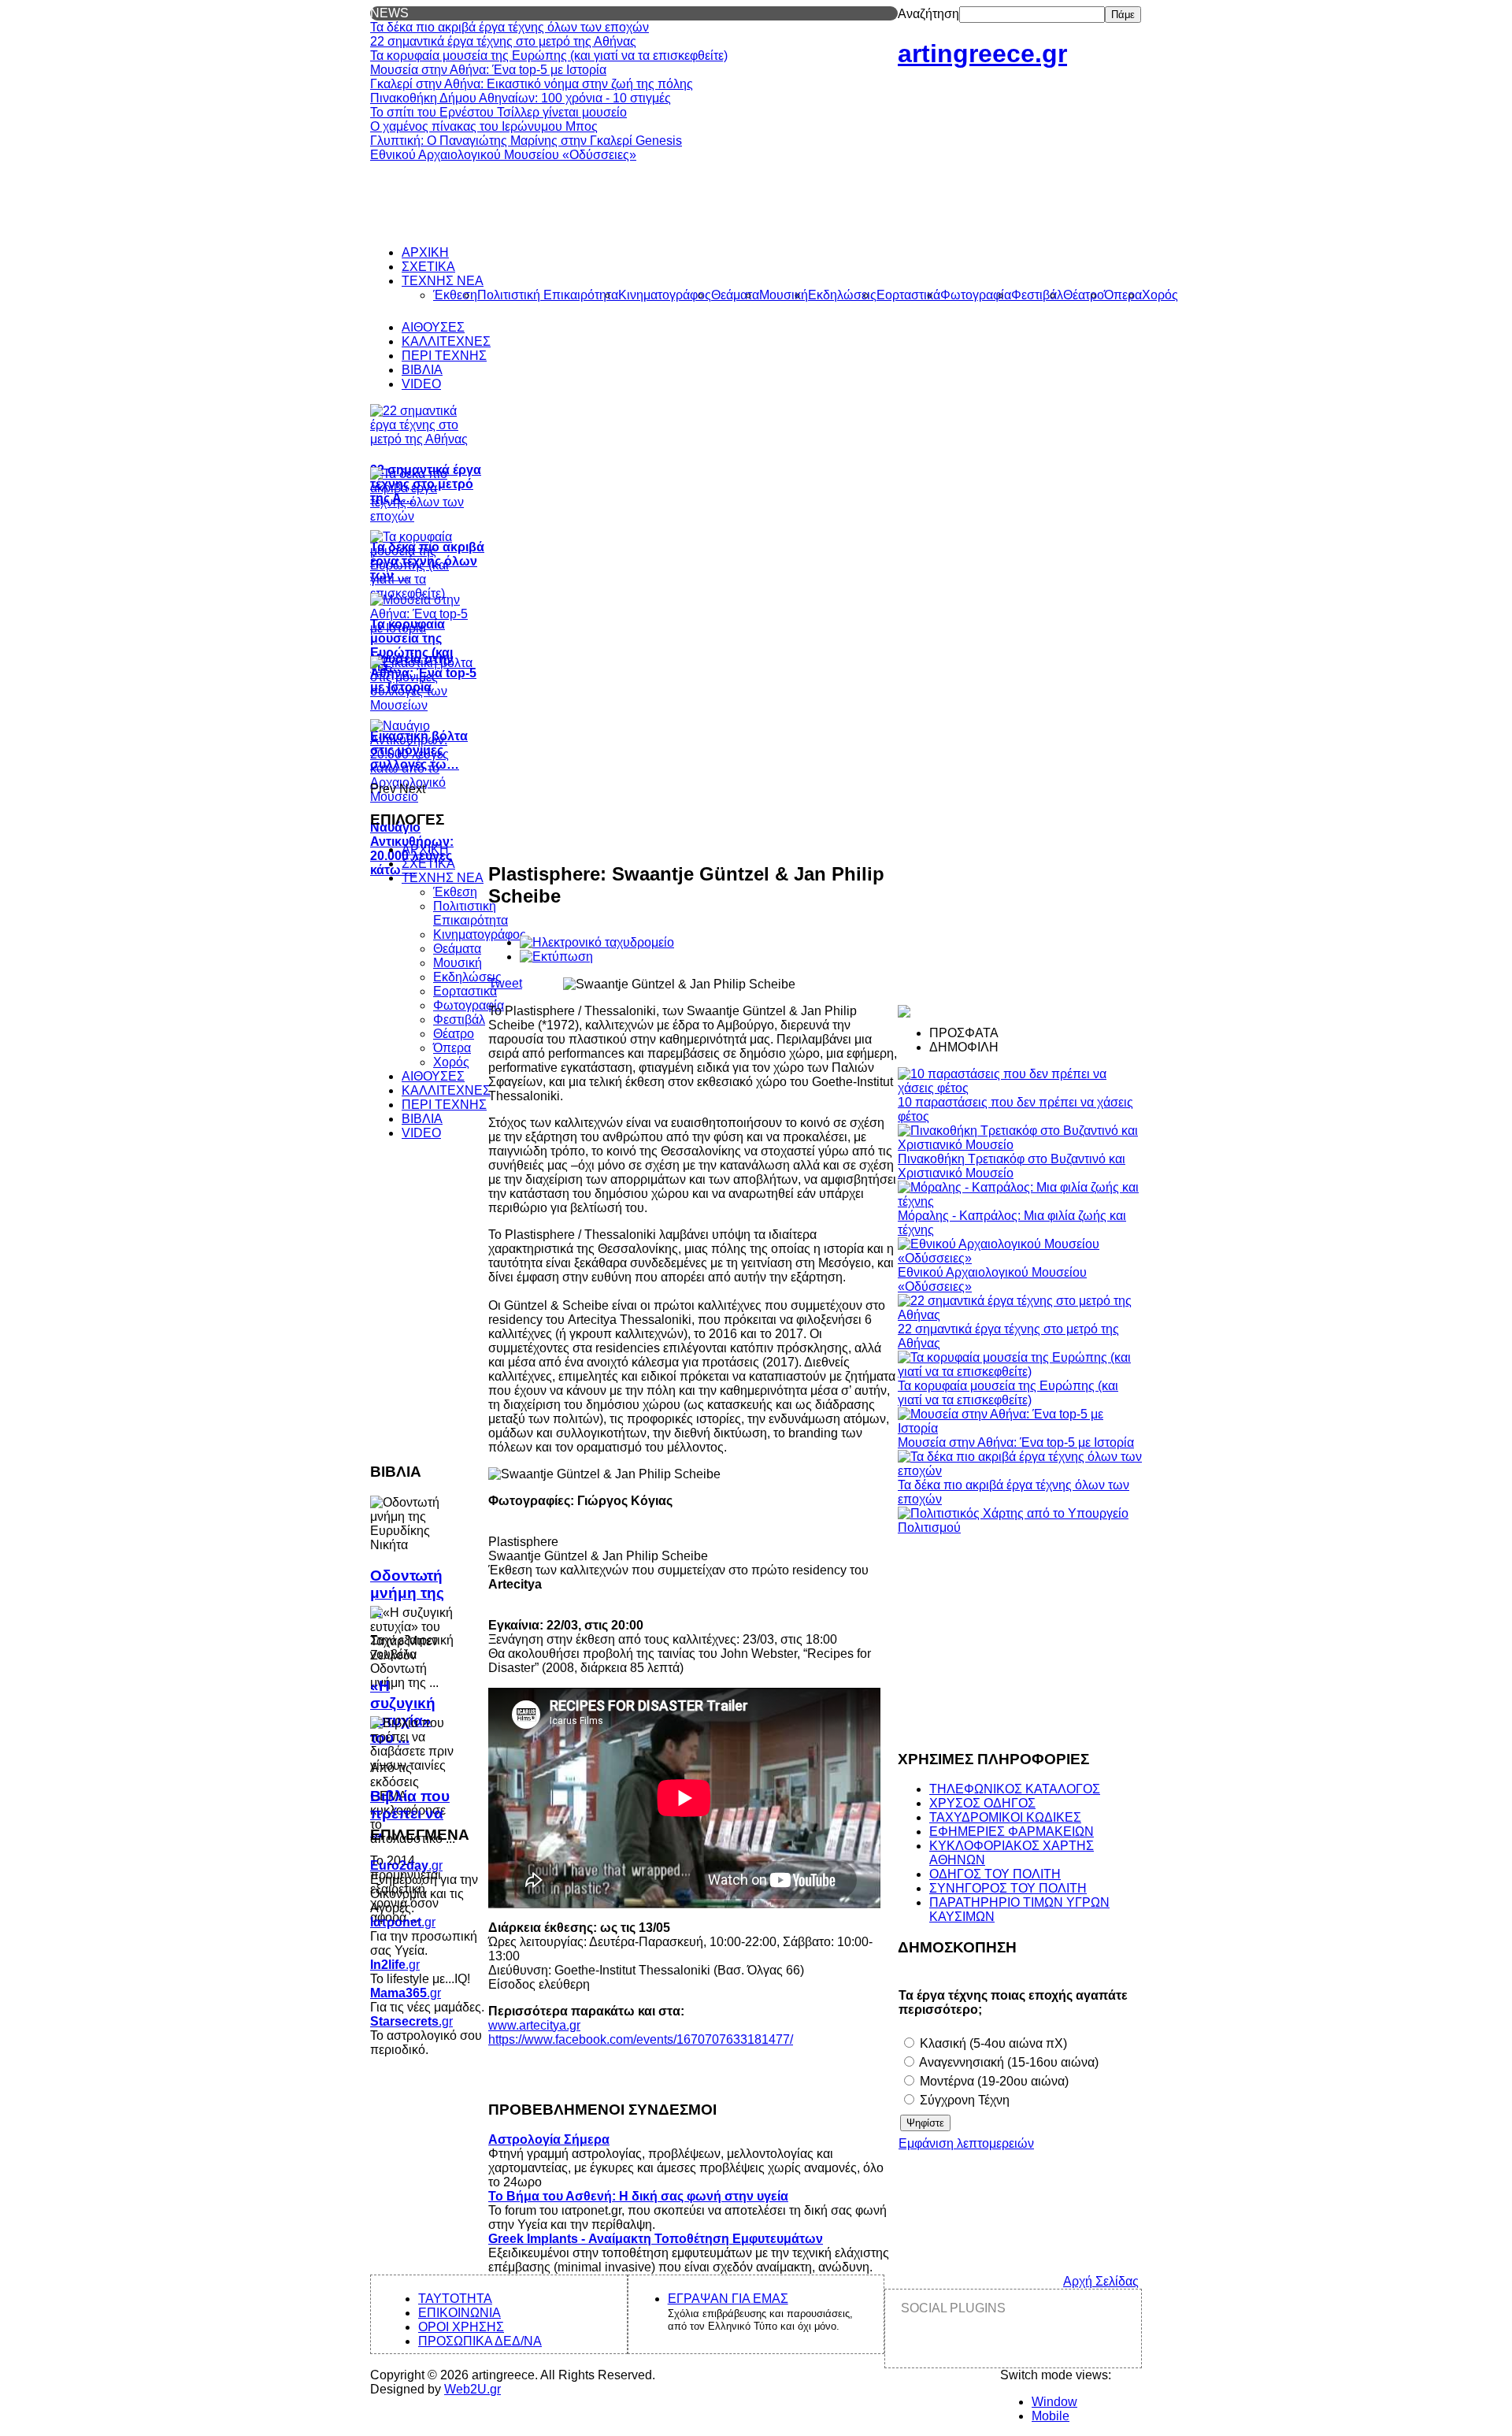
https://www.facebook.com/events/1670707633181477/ (641, 2039)
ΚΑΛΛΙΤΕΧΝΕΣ (446, 1090)
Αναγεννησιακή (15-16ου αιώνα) (1008, 2062)
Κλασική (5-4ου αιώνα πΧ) (992, 2043)
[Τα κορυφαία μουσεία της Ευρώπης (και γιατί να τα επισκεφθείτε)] (1020, 1372)
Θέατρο (454, 1034)
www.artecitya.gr (534, 2025)
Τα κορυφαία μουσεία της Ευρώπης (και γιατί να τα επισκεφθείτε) (1008, 1393)
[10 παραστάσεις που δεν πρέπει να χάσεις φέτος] (1020, 1088)
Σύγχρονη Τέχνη (963, 2100)
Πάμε (1123, 15)
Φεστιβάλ (459, 1020)
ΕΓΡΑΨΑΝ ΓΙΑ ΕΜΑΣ (728, 2299)
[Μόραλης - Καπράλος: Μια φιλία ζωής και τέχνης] (1020, 1201)
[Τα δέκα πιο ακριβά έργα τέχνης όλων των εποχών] (1020, 1471)
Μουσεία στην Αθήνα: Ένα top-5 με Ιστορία (1016, 1442)
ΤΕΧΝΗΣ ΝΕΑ (443, 878)
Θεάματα (457, 949)
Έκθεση (455, 892)
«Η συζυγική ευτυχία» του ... (403, 1712)
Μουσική (458, 963)
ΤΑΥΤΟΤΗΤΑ (455, 2299)
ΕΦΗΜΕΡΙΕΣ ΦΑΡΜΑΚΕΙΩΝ (1012, 1832)
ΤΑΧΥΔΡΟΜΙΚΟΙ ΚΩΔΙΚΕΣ (1005, 1817)
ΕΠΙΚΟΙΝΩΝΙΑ (460, 2313)
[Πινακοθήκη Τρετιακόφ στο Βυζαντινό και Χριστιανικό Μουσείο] (1020, 1145)
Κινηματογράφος (480, 934)
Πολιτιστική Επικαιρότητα (471, 913)
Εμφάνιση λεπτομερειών (966, 2143)
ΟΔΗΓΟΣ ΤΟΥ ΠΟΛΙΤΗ (995, 1874)
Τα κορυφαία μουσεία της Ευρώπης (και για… (411, 645)
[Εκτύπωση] (556, 957)
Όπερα (452, 1048)
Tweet (505, 983)
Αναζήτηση (928, 14)
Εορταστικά (465, 991)
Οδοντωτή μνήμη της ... (407, 1593)
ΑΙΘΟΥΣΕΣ (433, 1076)
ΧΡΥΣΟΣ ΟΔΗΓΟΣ (982, 1803)
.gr (406, 1865)
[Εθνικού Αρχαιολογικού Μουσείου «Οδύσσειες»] (1020, 1258)
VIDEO (421, 1133)
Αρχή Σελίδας (1101, 2281)
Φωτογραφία (469, 1005)
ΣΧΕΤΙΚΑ (428, 864)
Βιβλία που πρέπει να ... (410, 1813)
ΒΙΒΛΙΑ (422, 1119)
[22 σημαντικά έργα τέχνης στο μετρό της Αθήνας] (1020, 1315)
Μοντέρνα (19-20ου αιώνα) (993, 2081)
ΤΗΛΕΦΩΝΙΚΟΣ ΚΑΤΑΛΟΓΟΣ (1015, 1789)
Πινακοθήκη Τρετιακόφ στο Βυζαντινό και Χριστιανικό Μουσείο (1012, 1166)
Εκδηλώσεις (467, 977)
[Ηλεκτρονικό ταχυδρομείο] (597, 942)
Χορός (451, 1062)
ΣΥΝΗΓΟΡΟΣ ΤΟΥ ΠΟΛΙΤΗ (1008, 1888)
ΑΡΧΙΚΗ (425, 849)
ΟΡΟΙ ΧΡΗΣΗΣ (461, 2327)
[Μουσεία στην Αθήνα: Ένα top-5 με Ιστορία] (1020, 1428)
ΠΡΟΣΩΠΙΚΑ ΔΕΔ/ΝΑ (480, 2341)
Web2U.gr (472, 2389)
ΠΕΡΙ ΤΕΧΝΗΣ (444, 1105)
